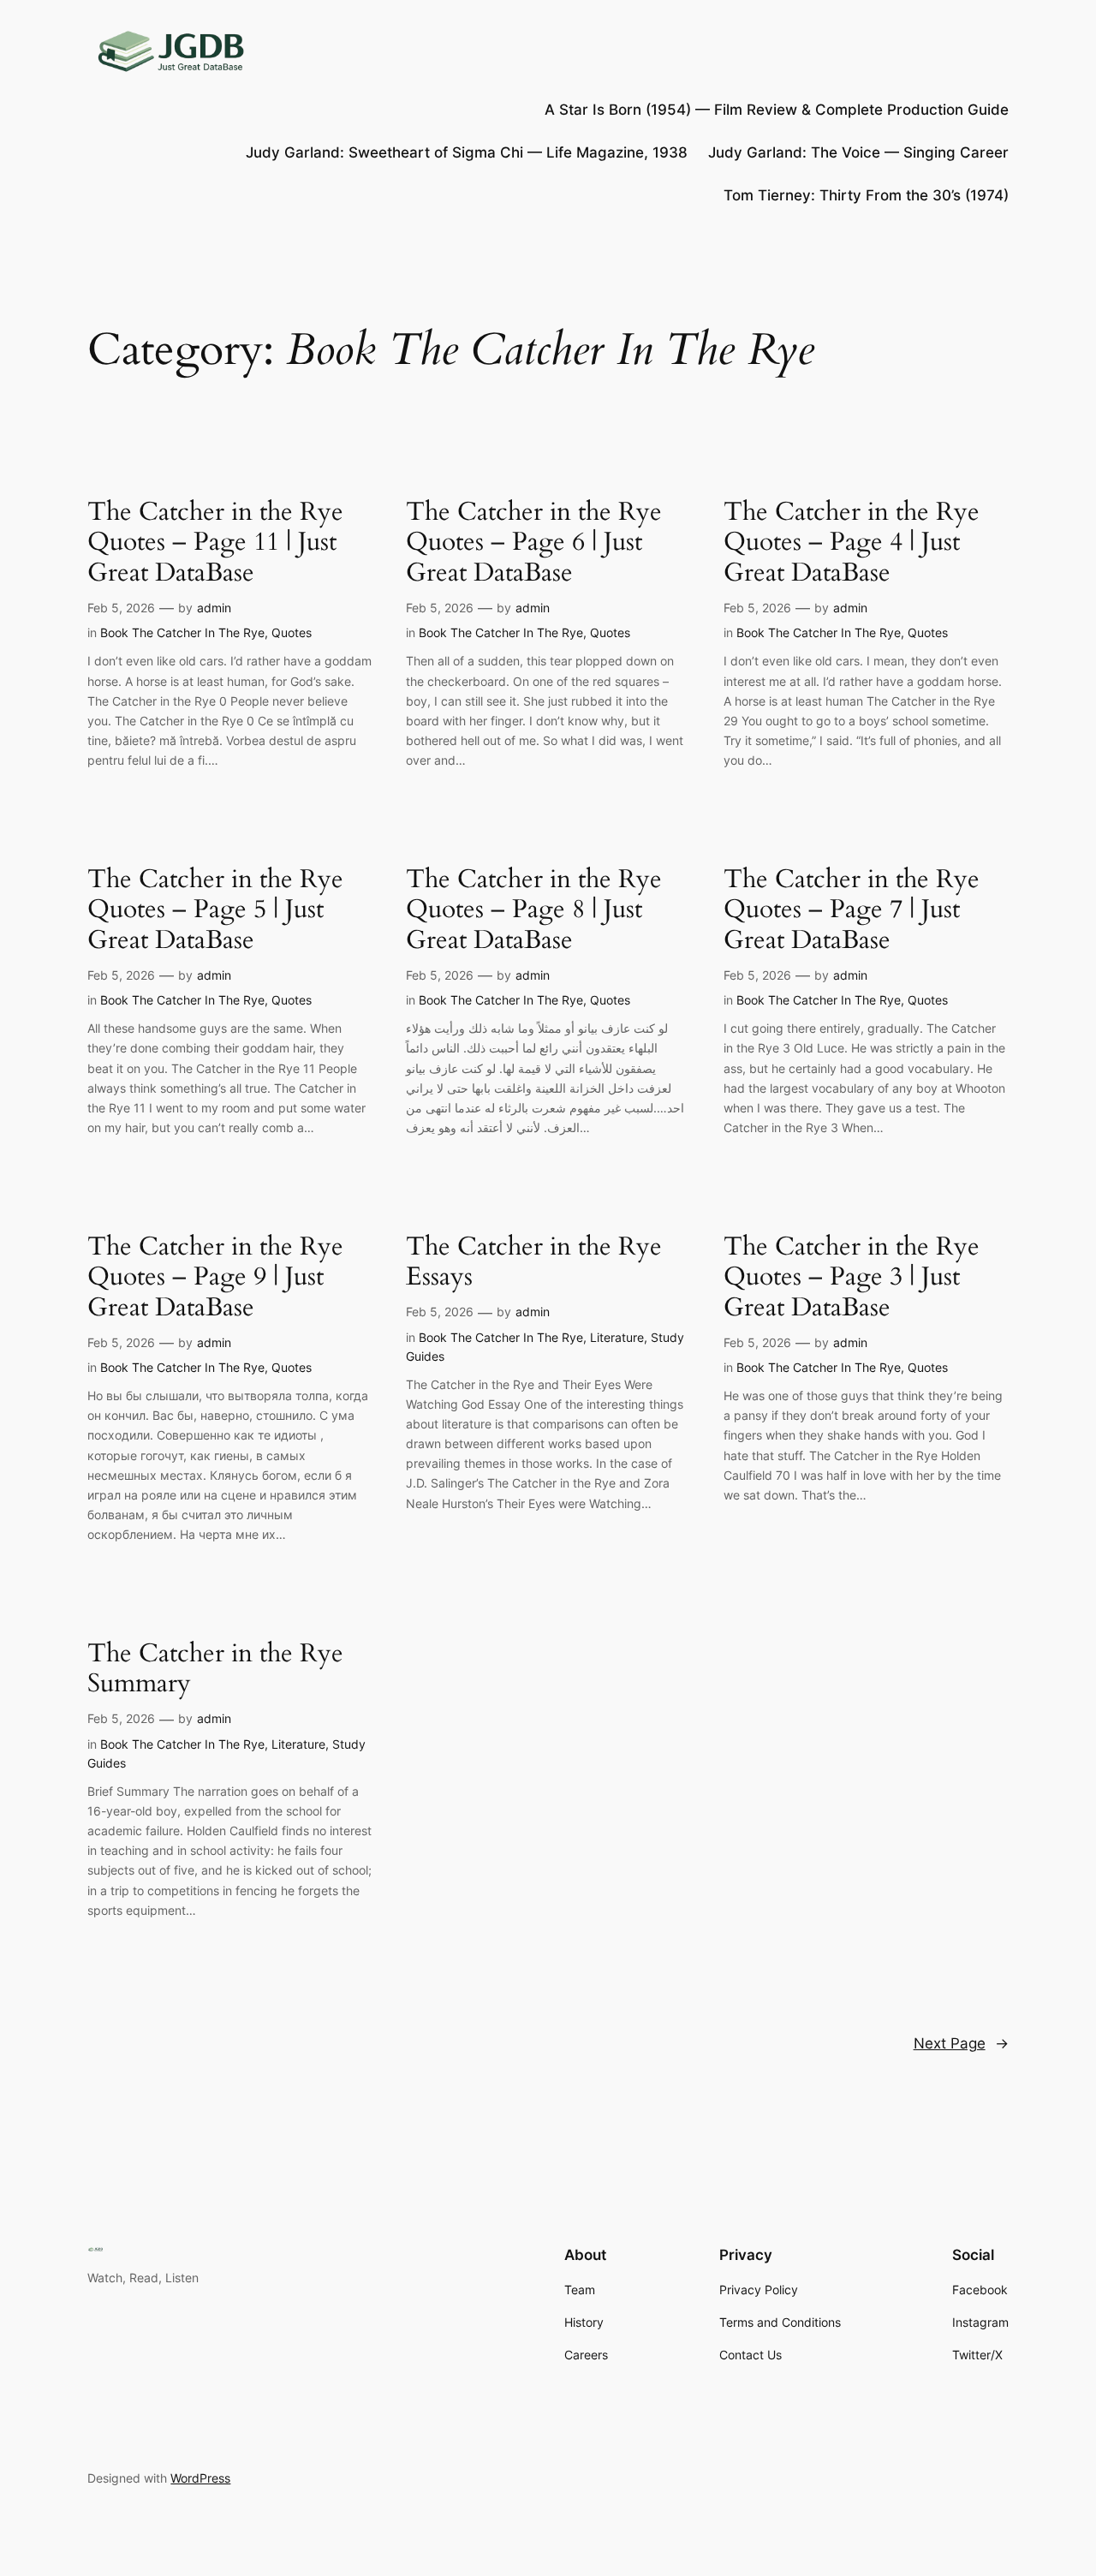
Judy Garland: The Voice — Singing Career (858, 152)
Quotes (292, 632)
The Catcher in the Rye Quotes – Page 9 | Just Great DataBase (215, 1278)
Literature (617, 1337)
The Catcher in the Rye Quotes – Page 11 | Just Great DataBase (215, 543)
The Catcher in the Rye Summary (215, 1670)
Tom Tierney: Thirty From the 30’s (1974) (866, 195)
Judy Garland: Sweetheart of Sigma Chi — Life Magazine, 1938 (467, 152)
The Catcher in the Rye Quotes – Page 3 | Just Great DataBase (852, 1278)
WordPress (200, 2478)
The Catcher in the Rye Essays (534, 1263)
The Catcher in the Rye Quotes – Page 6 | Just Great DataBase (534, 543)
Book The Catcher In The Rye (182, 632)
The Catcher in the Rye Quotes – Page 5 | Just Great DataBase (215, 911)
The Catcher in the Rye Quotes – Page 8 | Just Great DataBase (534, 911)
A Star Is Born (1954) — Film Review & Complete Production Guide (777, 110)
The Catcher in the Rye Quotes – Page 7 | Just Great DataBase (852, 911)
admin (214, 608)
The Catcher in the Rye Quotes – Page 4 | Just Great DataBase (852, 543)
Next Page (961, 2043)
